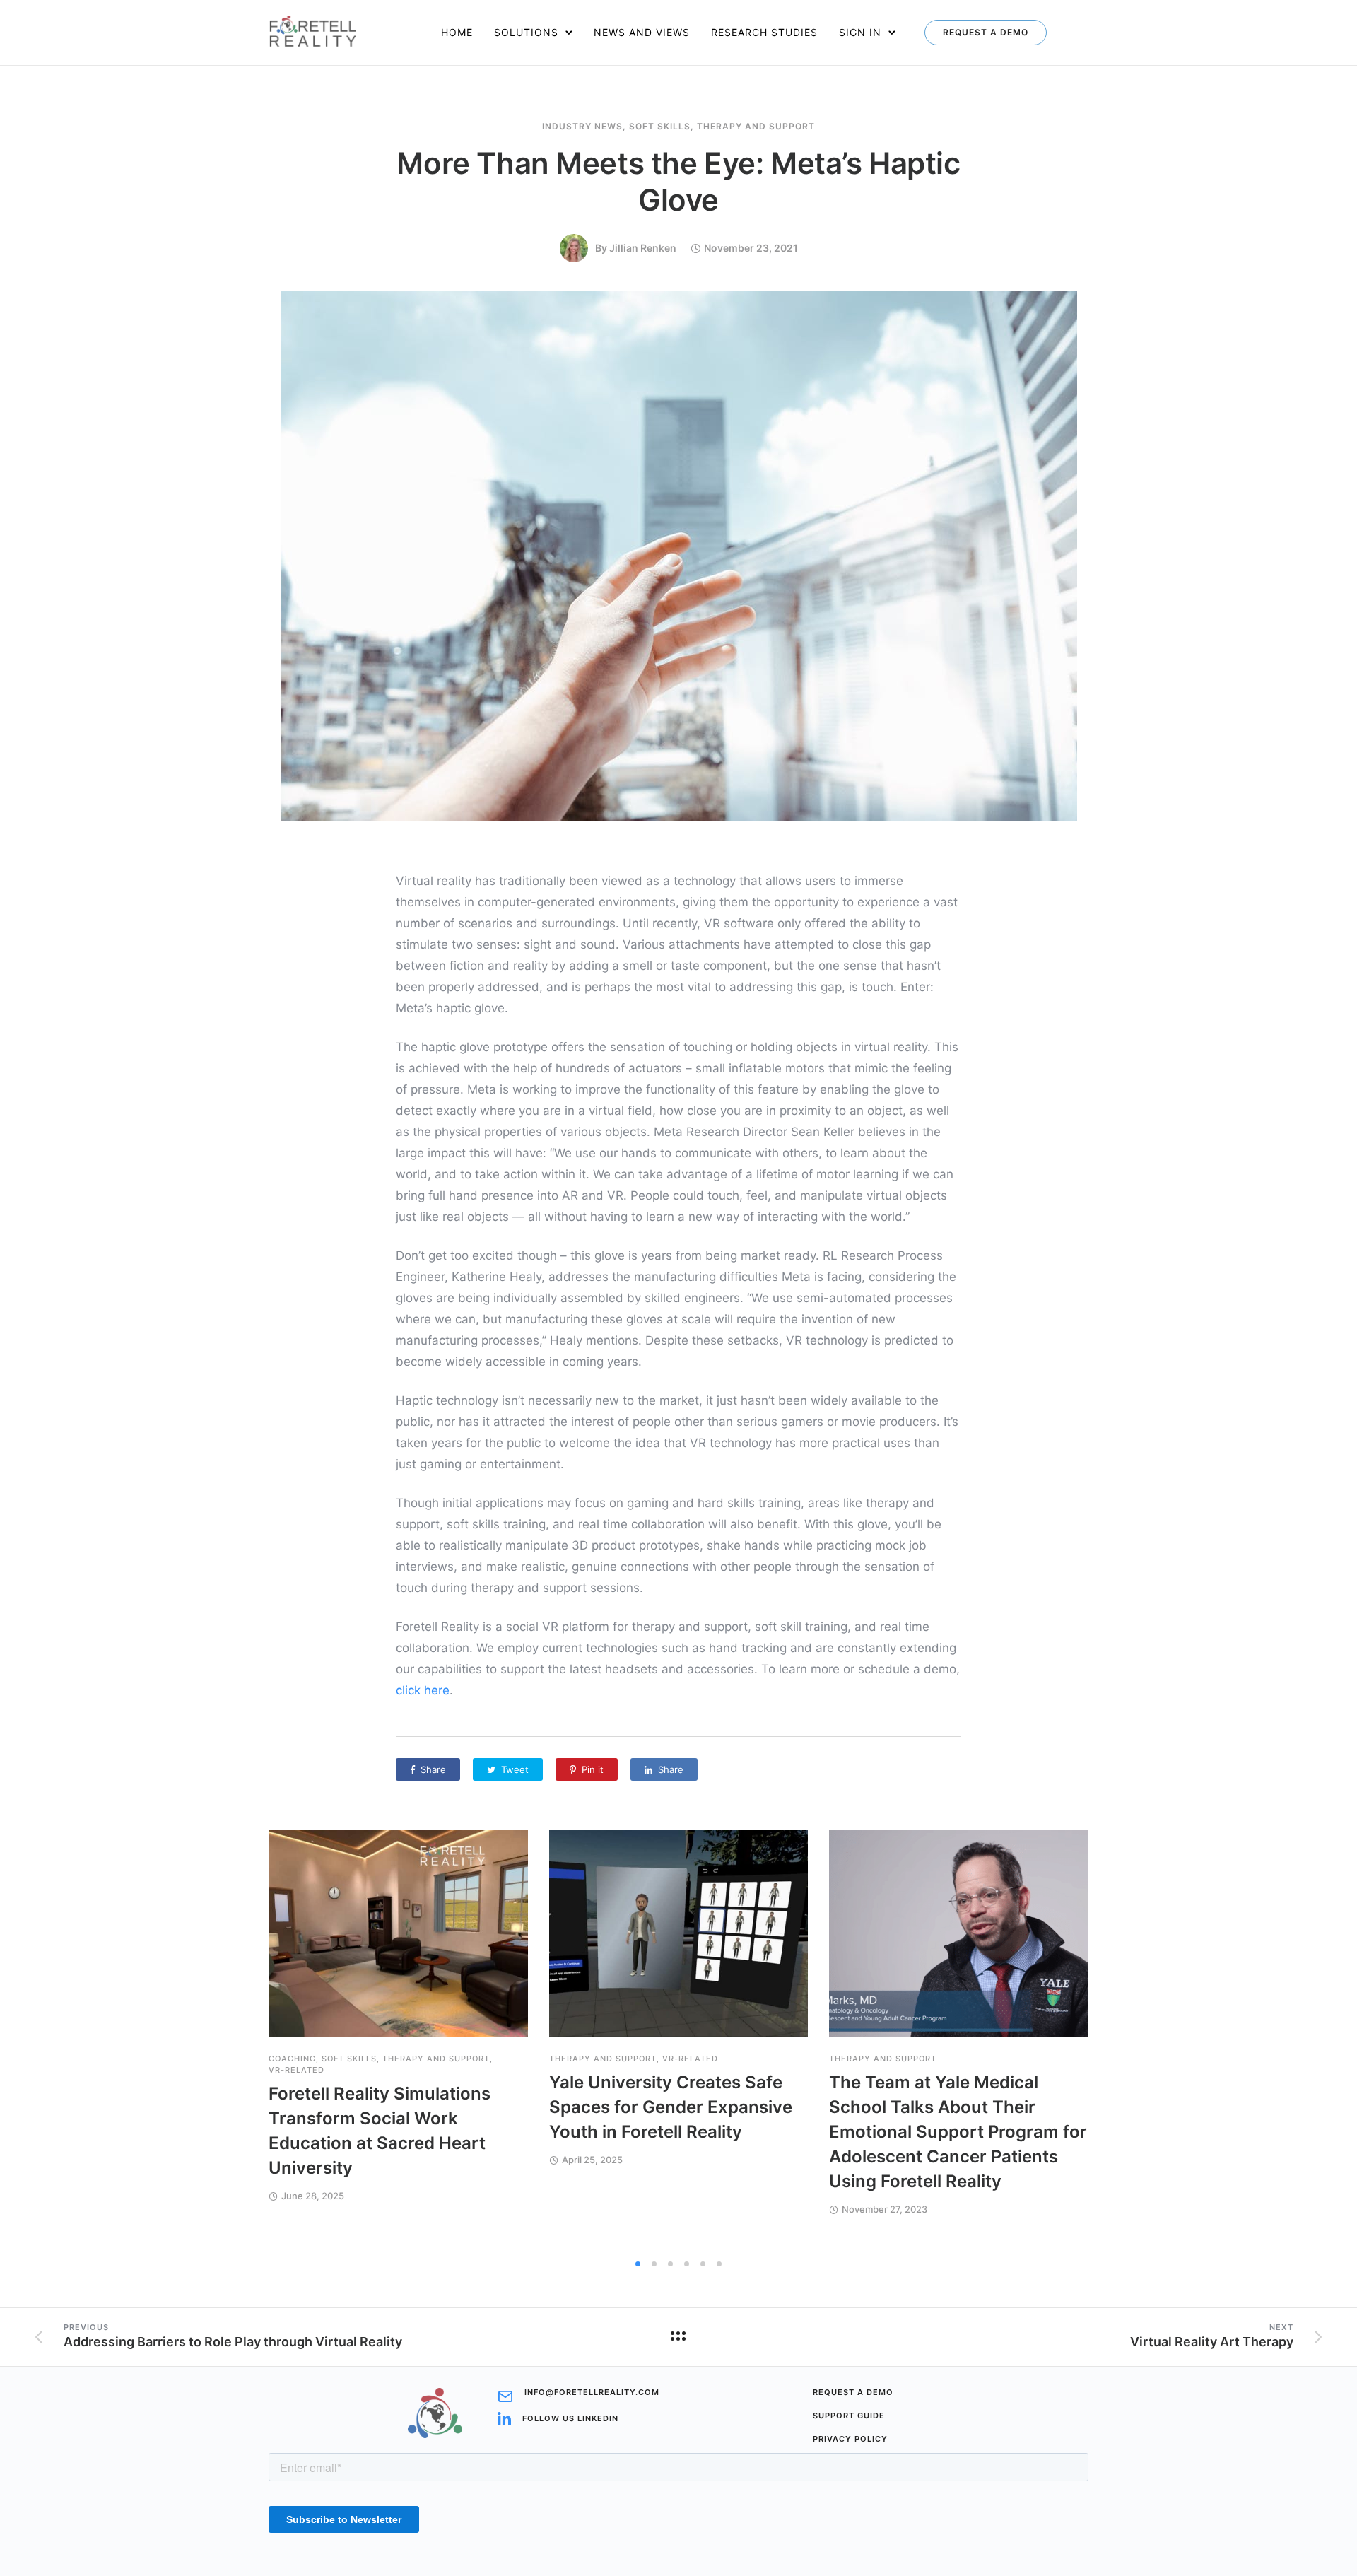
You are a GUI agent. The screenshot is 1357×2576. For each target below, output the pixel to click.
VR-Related (296, 2070)
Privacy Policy (850, 2439)
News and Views (642, 32)
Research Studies (764, 32)
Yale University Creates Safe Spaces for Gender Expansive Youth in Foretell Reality (671, 2107)
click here (423, 1690)
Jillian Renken (643, 248)
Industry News (582, 127)
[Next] (1126, 2041)
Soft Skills (660, 127)
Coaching (292, 2059)
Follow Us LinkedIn (570, 2419)
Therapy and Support (756, 127)
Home (457, 32)
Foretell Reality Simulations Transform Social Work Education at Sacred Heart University (380, 2131)
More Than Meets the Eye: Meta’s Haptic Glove (678, 181)
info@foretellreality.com (592, 2393)
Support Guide (849, 2416)
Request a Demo (986, 32)
